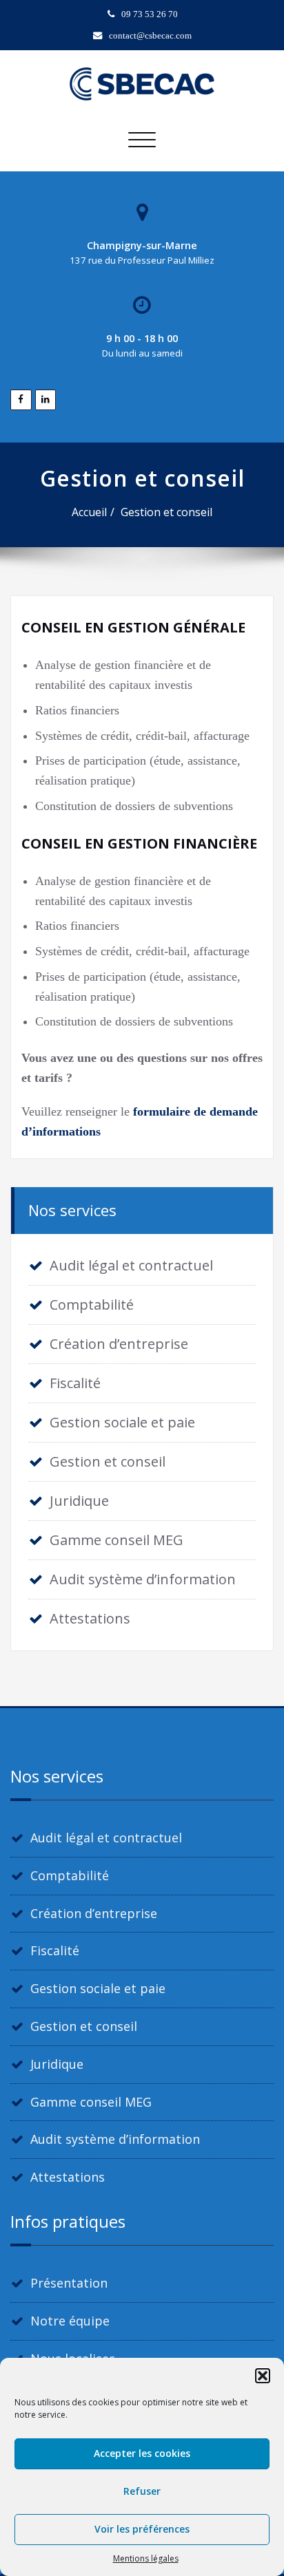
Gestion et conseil (166, 512)
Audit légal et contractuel (131, 1265)
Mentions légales (146, 2558)
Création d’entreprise (119, 1344)
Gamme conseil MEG (116, 1540)
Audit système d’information (143, 1579)
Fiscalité (75, 1383)
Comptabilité (92, 1305)
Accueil (89, 512)
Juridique (79, 1501)
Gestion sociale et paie (122, 1422)
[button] (263, 2376)
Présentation (69, 2283)
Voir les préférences (142, 2529)
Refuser (142, 2491)
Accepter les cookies (142, 2453)
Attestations (90, 1618)
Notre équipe (70, 2321)
